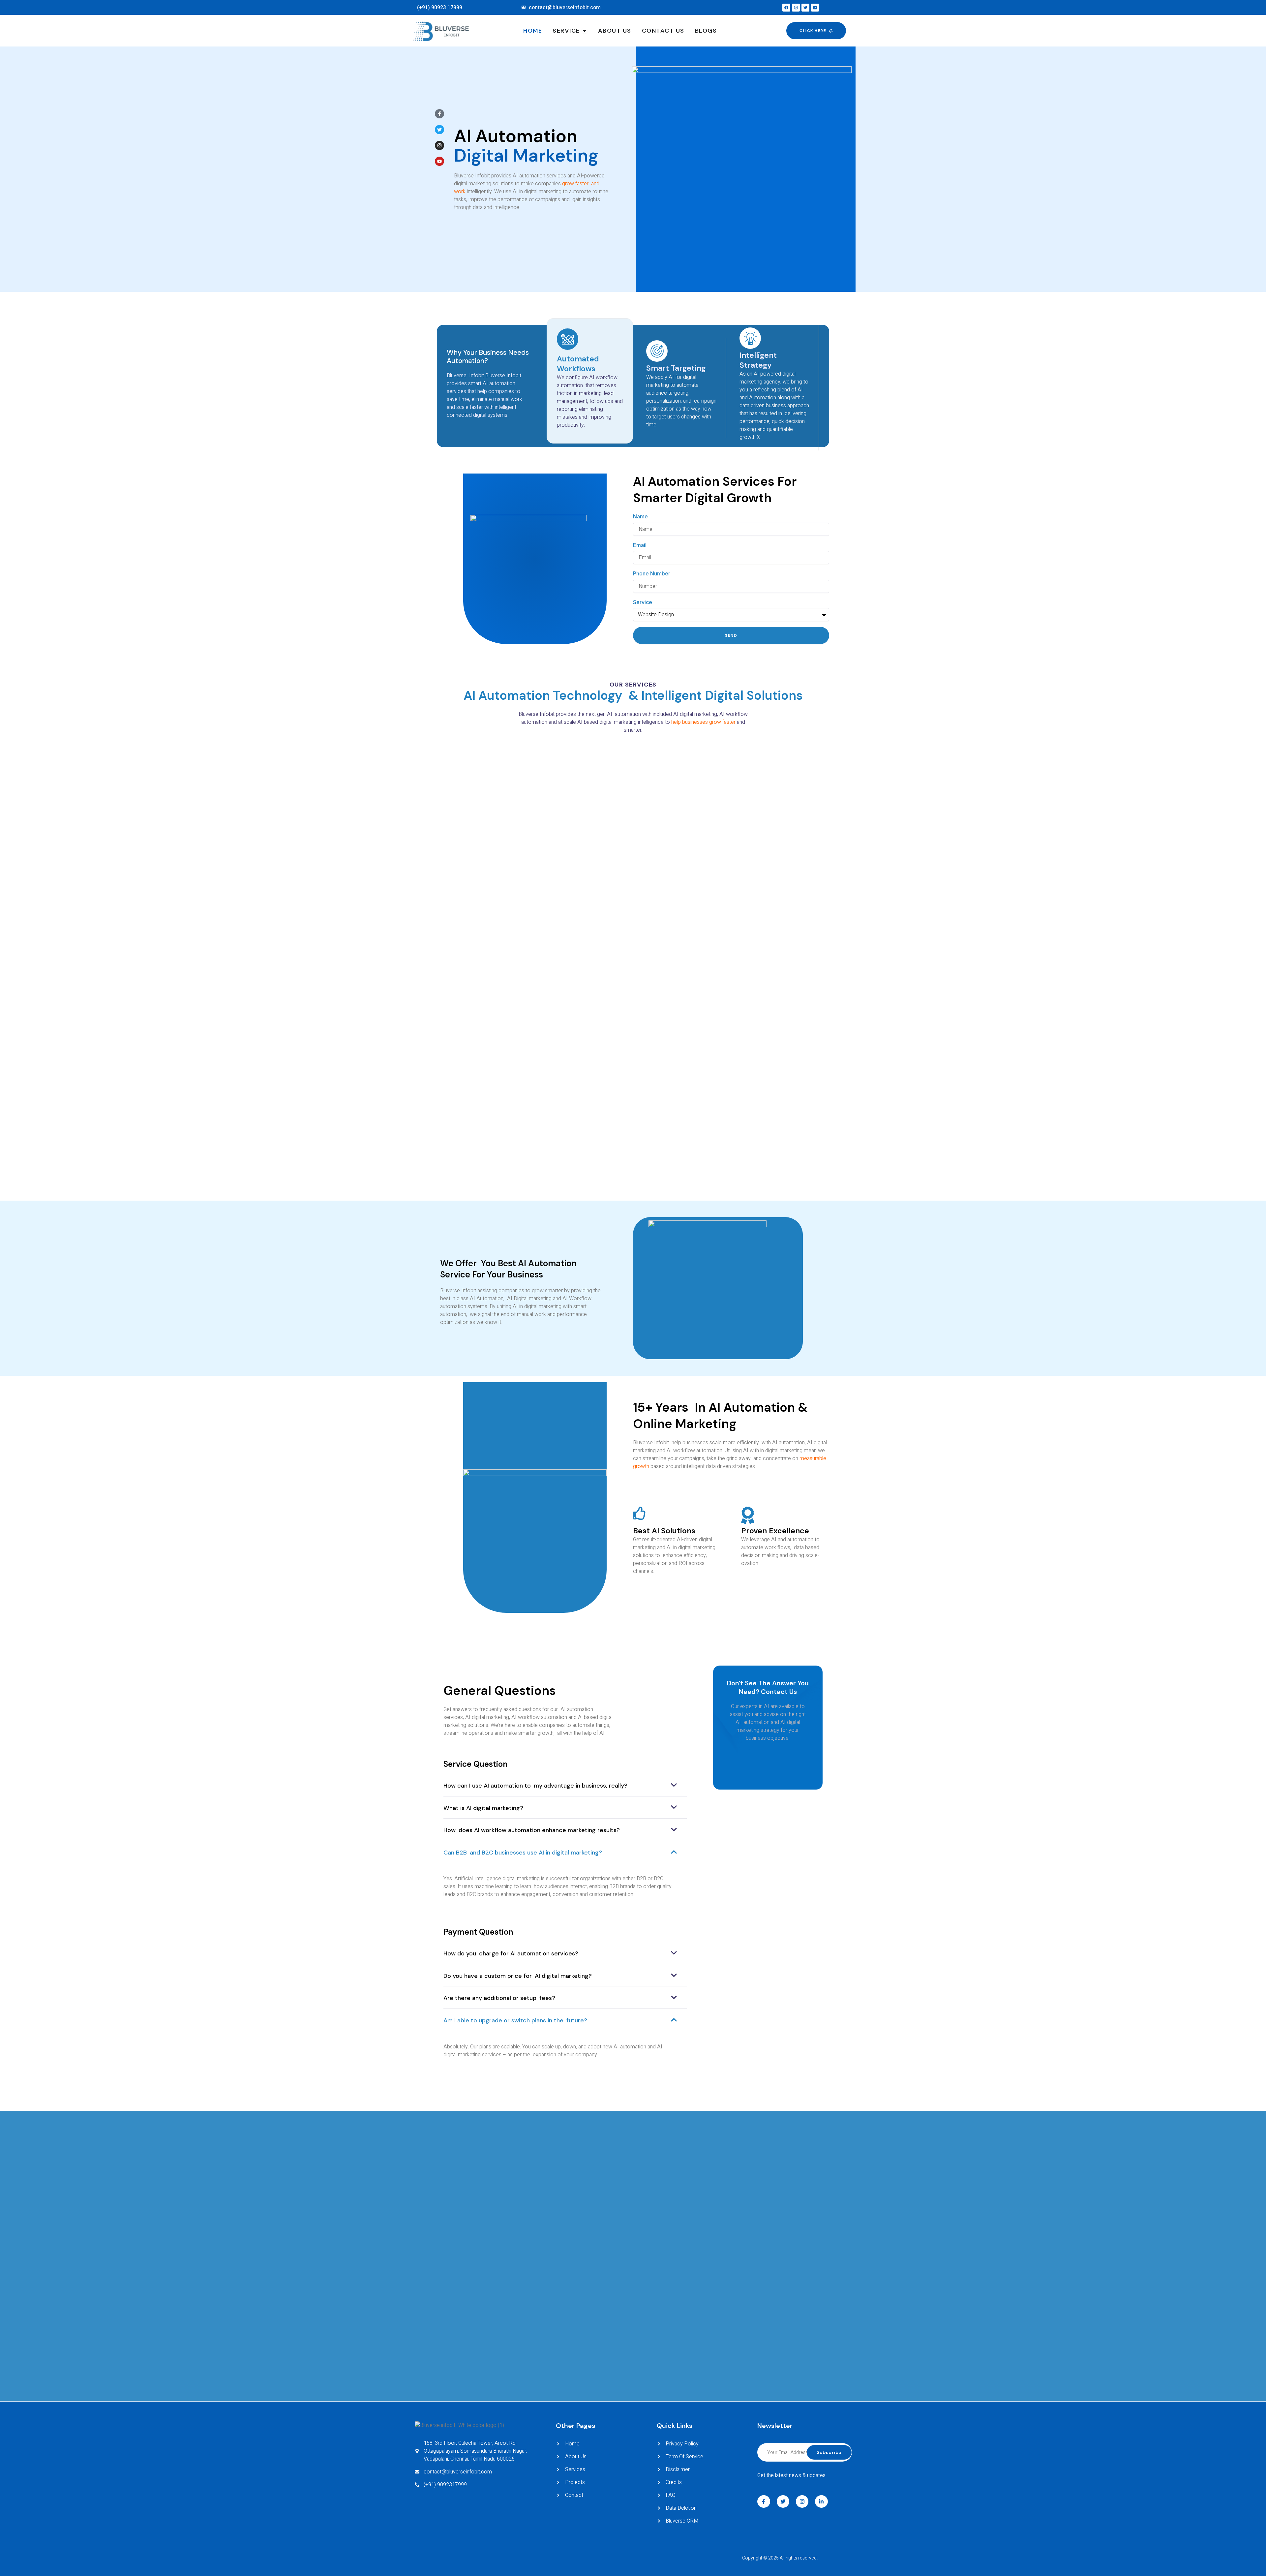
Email (640, 545)
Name (640, 516)
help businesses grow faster (703, 722)
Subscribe (829, 2452)
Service (643, 602)
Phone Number (652, 573)
